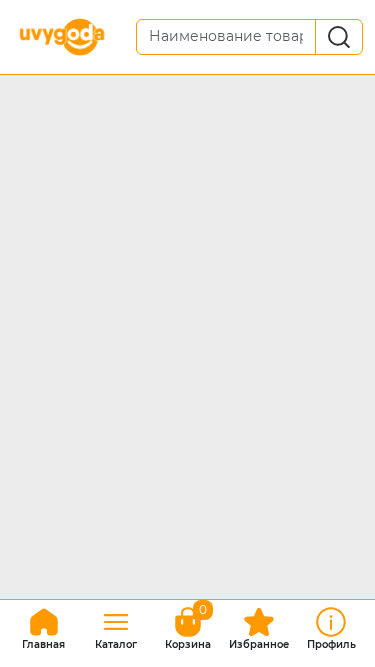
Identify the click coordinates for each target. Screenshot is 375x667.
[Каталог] (116, 626)
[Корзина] (188, 626)
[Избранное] (259, 626)
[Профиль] (331, 626)
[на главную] (44, 626)
